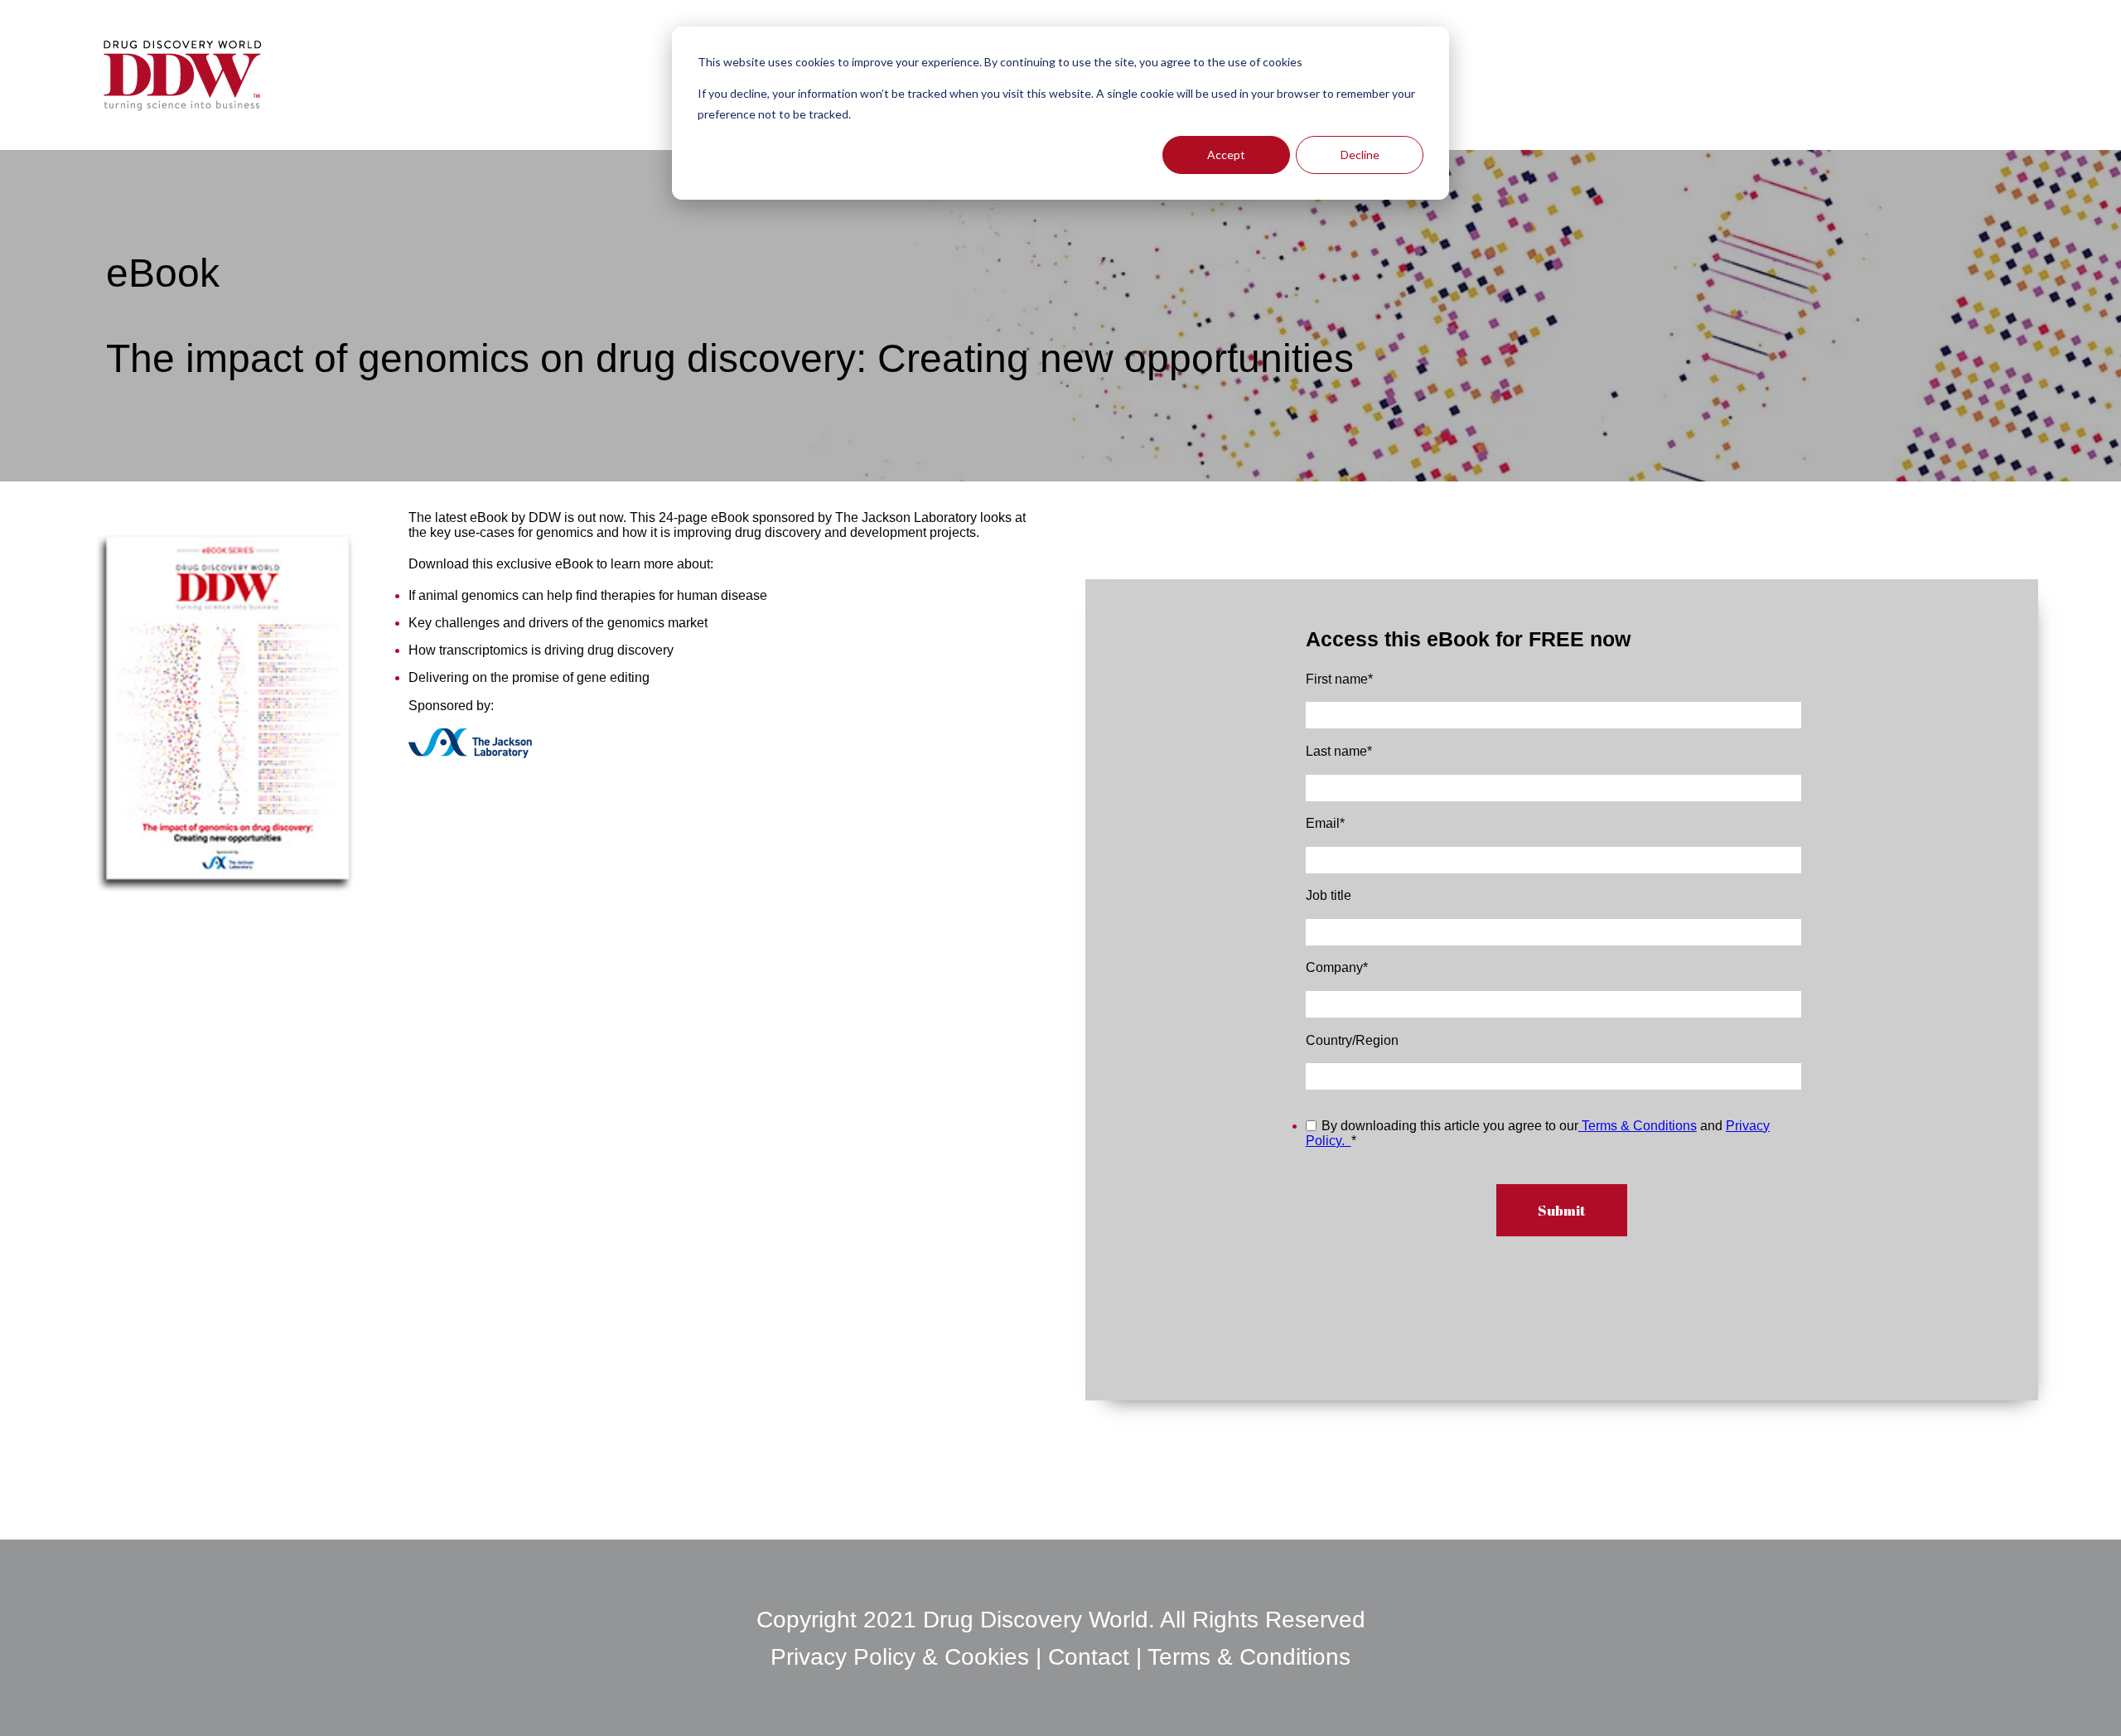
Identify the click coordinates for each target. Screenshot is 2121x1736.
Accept (1226, 155)
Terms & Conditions (1638, 1126)
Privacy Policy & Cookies (903, 1657)
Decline (1360, 155)
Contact (1089, 1657)
